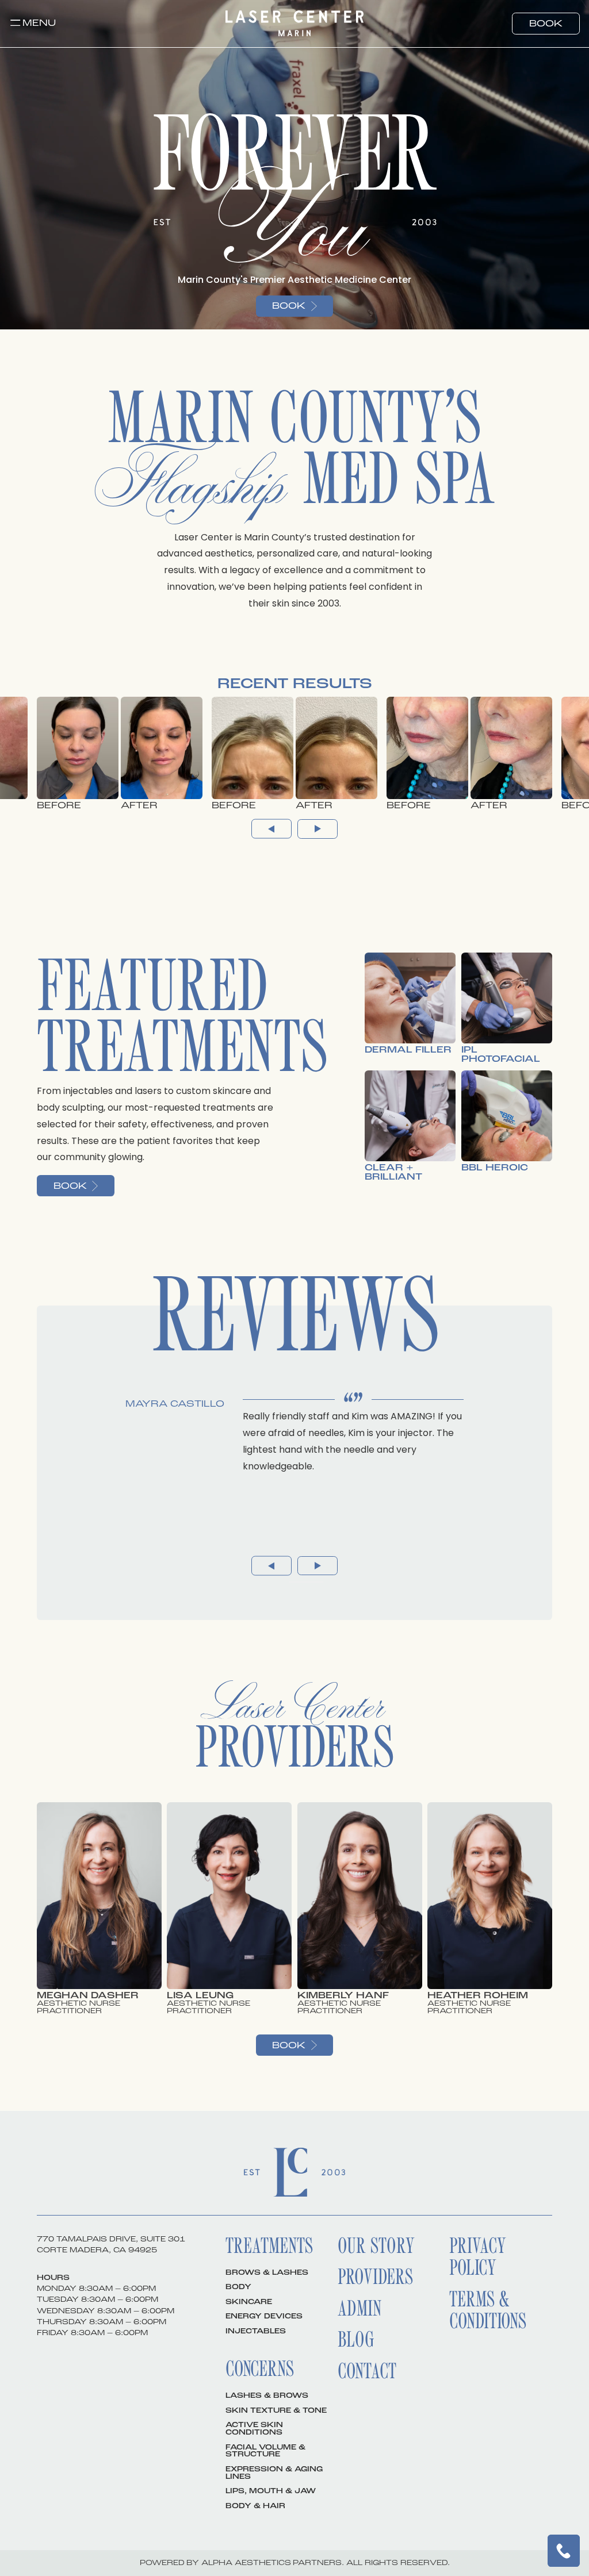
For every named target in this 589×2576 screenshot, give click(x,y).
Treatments (269, 2245)
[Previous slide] (271, 1566)
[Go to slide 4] (313, 1582)
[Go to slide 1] (292, 1582)
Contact (367, 2370)
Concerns (260, 2368)
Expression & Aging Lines (274, 2473)
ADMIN (359, 2308)
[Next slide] (318, 829)
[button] (33, 23)
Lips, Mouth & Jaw (271, 2491)
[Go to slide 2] (299, 1582)
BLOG (356, 2339)
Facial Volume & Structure (265, 2451)
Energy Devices (264, 2316)
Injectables (256, 2331)
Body (238, 2287)
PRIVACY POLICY (478, 2256)
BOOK (546, 24)
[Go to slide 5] (320, 1582)
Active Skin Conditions (254, 2429)
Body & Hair (255, 2506)
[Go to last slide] (271, 829)
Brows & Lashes (267, 2272)
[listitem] (120, 753)
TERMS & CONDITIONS (488, 2310)
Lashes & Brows (267, 2395)
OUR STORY (376, 2245)
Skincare (249, 2302)
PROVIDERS (375, 2276)
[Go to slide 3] (306, 1582)
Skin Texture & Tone (276, 2410)
